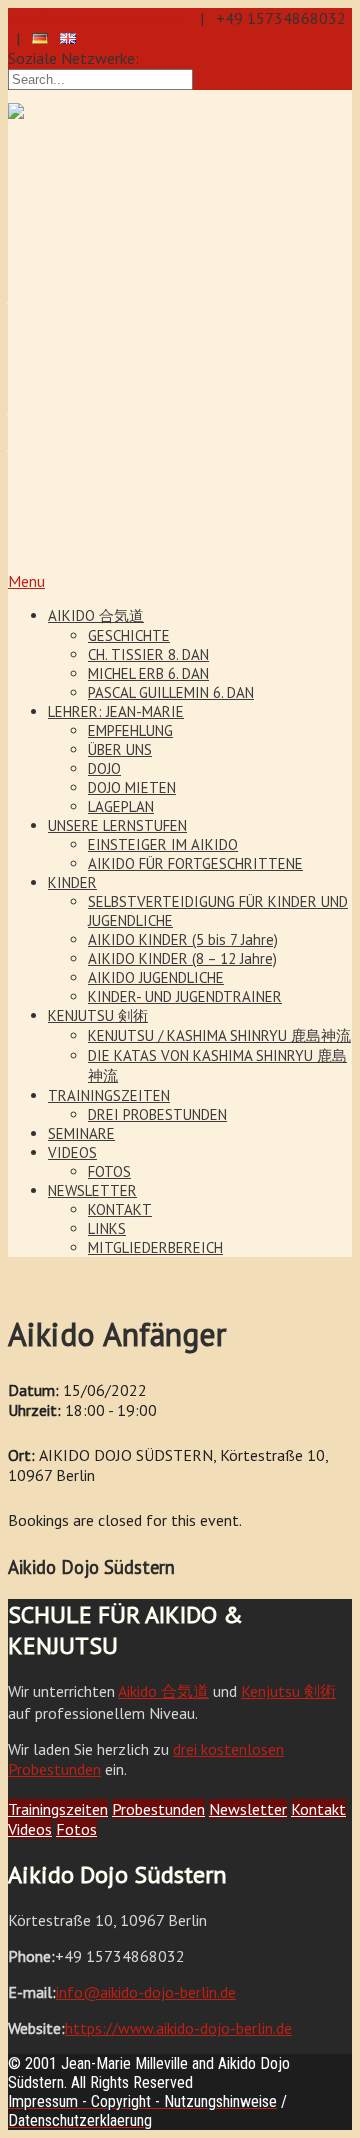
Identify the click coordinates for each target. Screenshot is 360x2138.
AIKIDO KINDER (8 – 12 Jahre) (182, 958)
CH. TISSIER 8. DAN (148, 654)
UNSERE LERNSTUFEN (117, 825)
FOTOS (109, 1171)
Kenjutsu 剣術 (288, 1691)
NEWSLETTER (92, 1190)
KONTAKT (120, 1209)
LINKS (107, 1228)
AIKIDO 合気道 (96, 615)
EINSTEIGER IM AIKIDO (163, 844)
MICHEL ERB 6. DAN (148, 673)
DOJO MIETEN (132, 787)
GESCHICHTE (129, 635)
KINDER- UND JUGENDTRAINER (185, 996)
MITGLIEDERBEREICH (155, 1247)
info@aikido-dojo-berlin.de (98, 18)
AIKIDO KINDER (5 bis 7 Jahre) (183, 939)
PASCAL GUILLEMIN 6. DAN (171, 692)
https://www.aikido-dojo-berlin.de (178, 2028)
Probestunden (158, 1809)
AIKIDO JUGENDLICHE (156, 977)
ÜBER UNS (120, 749)
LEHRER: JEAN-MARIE (116, 711)
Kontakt (318, 1809)
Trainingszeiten (58, 1809)
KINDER (72, 882)
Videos (30, 1829)
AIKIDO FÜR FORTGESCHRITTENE (195, 863)
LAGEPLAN (121, 806)
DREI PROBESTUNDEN (157, 1114)
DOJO (104, 768)
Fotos (76, 1829)
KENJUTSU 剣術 (98, 1015)
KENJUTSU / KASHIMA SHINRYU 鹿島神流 (219, 1035)
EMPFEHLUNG (130, 730)
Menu (26, 581)
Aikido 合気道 (163, 1691)
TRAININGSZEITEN (109, 1095)
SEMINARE (81, 1133)
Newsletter (248, 1809)
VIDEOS (72, 1152)
